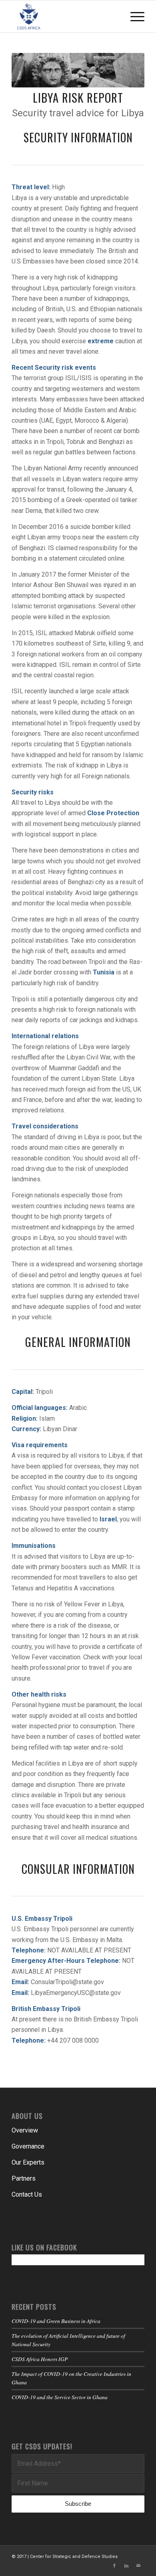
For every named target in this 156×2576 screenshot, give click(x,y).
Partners (24, 2178)
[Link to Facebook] (114, 2566)
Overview (25, 2130)
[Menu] (133, 16)
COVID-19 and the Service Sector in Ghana (60, 2397)
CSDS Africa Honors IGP (40, 2359)
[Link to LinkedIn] (126, 2566)
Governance (28, 2146)
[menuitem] (133, 16)
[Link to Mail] (138, 2566)
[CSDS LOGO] (65, 16)
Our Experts (28, 2162)
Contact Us (27, 2194)
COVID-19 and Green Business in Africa (56, 2321)
